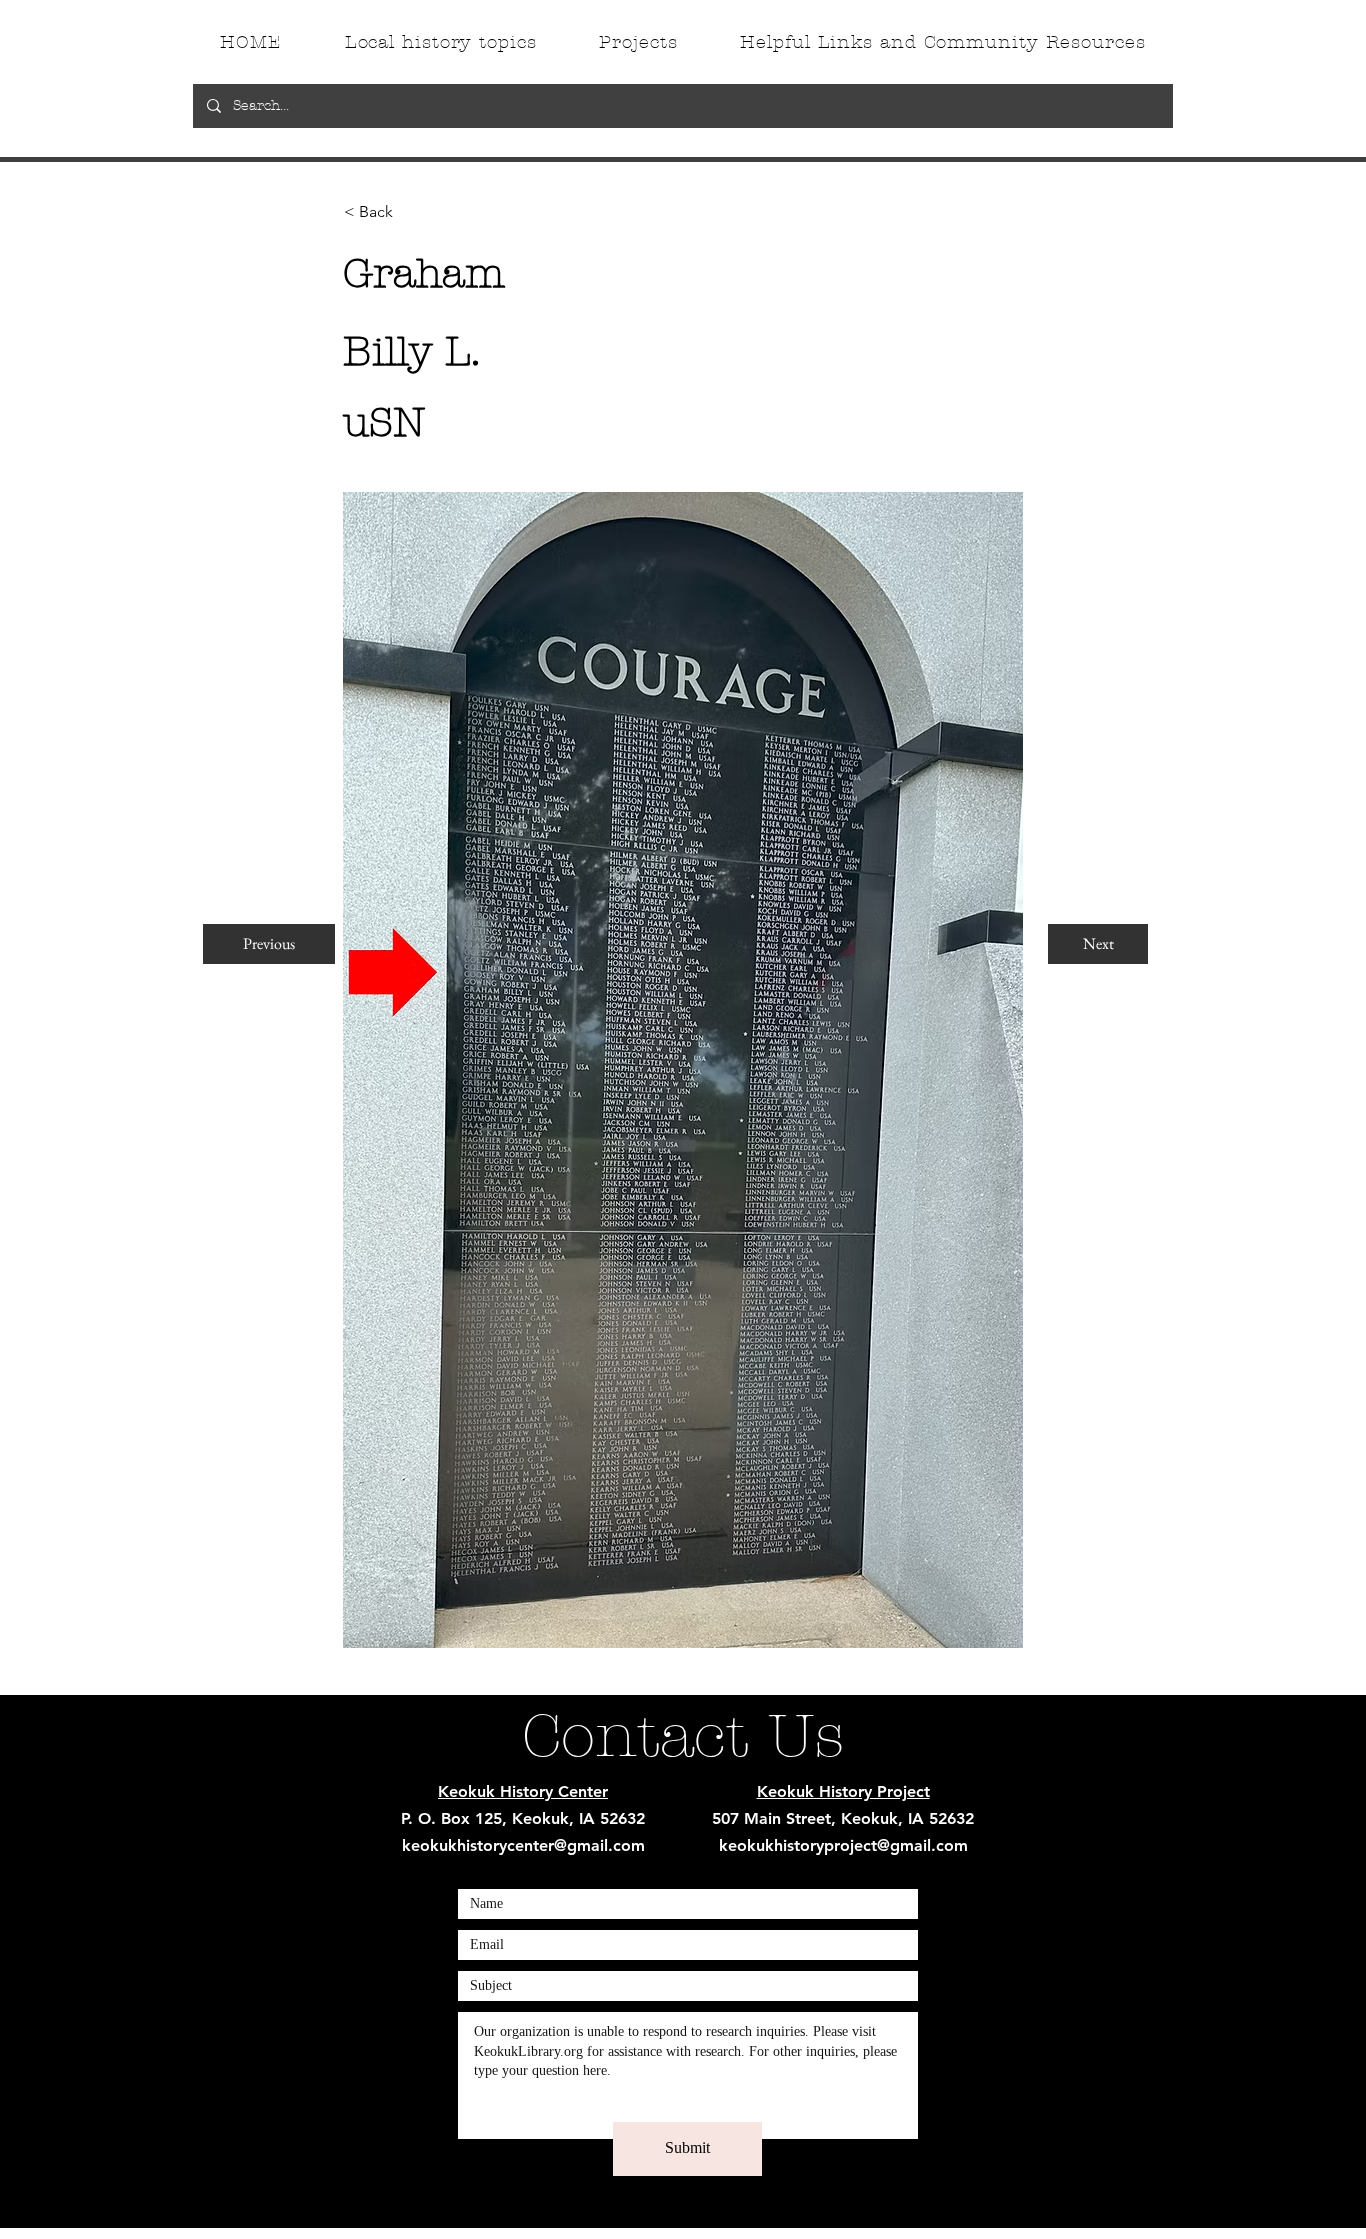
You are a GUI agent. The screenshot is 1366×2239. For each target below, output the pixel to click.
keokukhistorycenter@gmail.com (523, 1845)
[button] (410, 212)
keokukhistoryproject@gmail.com (843, 1845)
